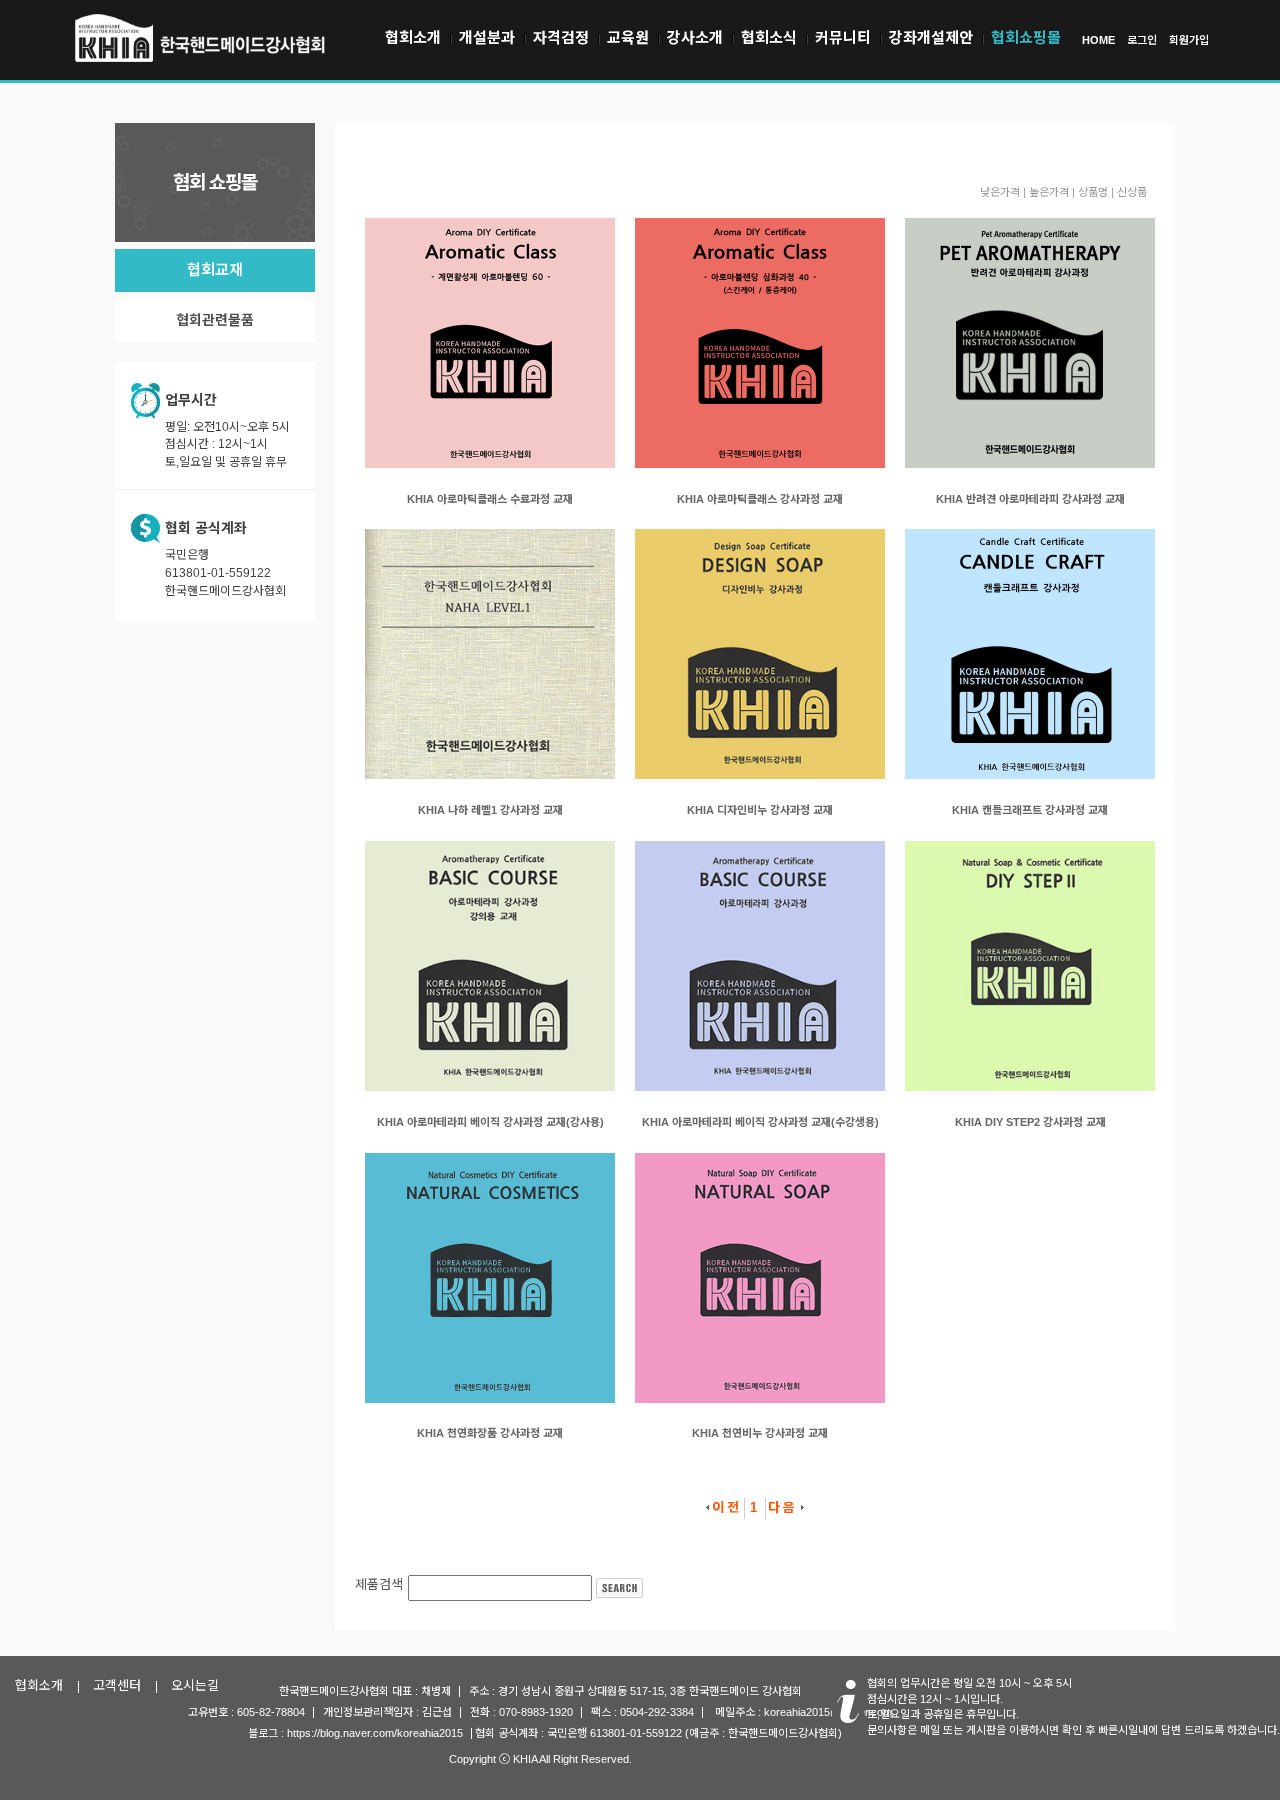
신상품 (1132, 192)
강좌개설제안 (931, 37)
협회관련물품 (215, 320)
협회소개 (413, 37)
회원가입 (1189, 40)
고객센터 (117, 1685)
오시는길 (195, 1685)
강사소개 (695, 37)
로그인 (1142, 40)
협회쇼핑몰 (1026, 37)
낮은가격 (1000, 192)
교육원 (628, 37)
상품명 (1093, 192)
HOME (1098, 40)
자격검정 (561, 37)
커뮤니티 (843, 37)
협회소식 (769, 37)
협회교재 (215, 269)
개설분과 (487, 37)
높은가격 (1049, 192)
